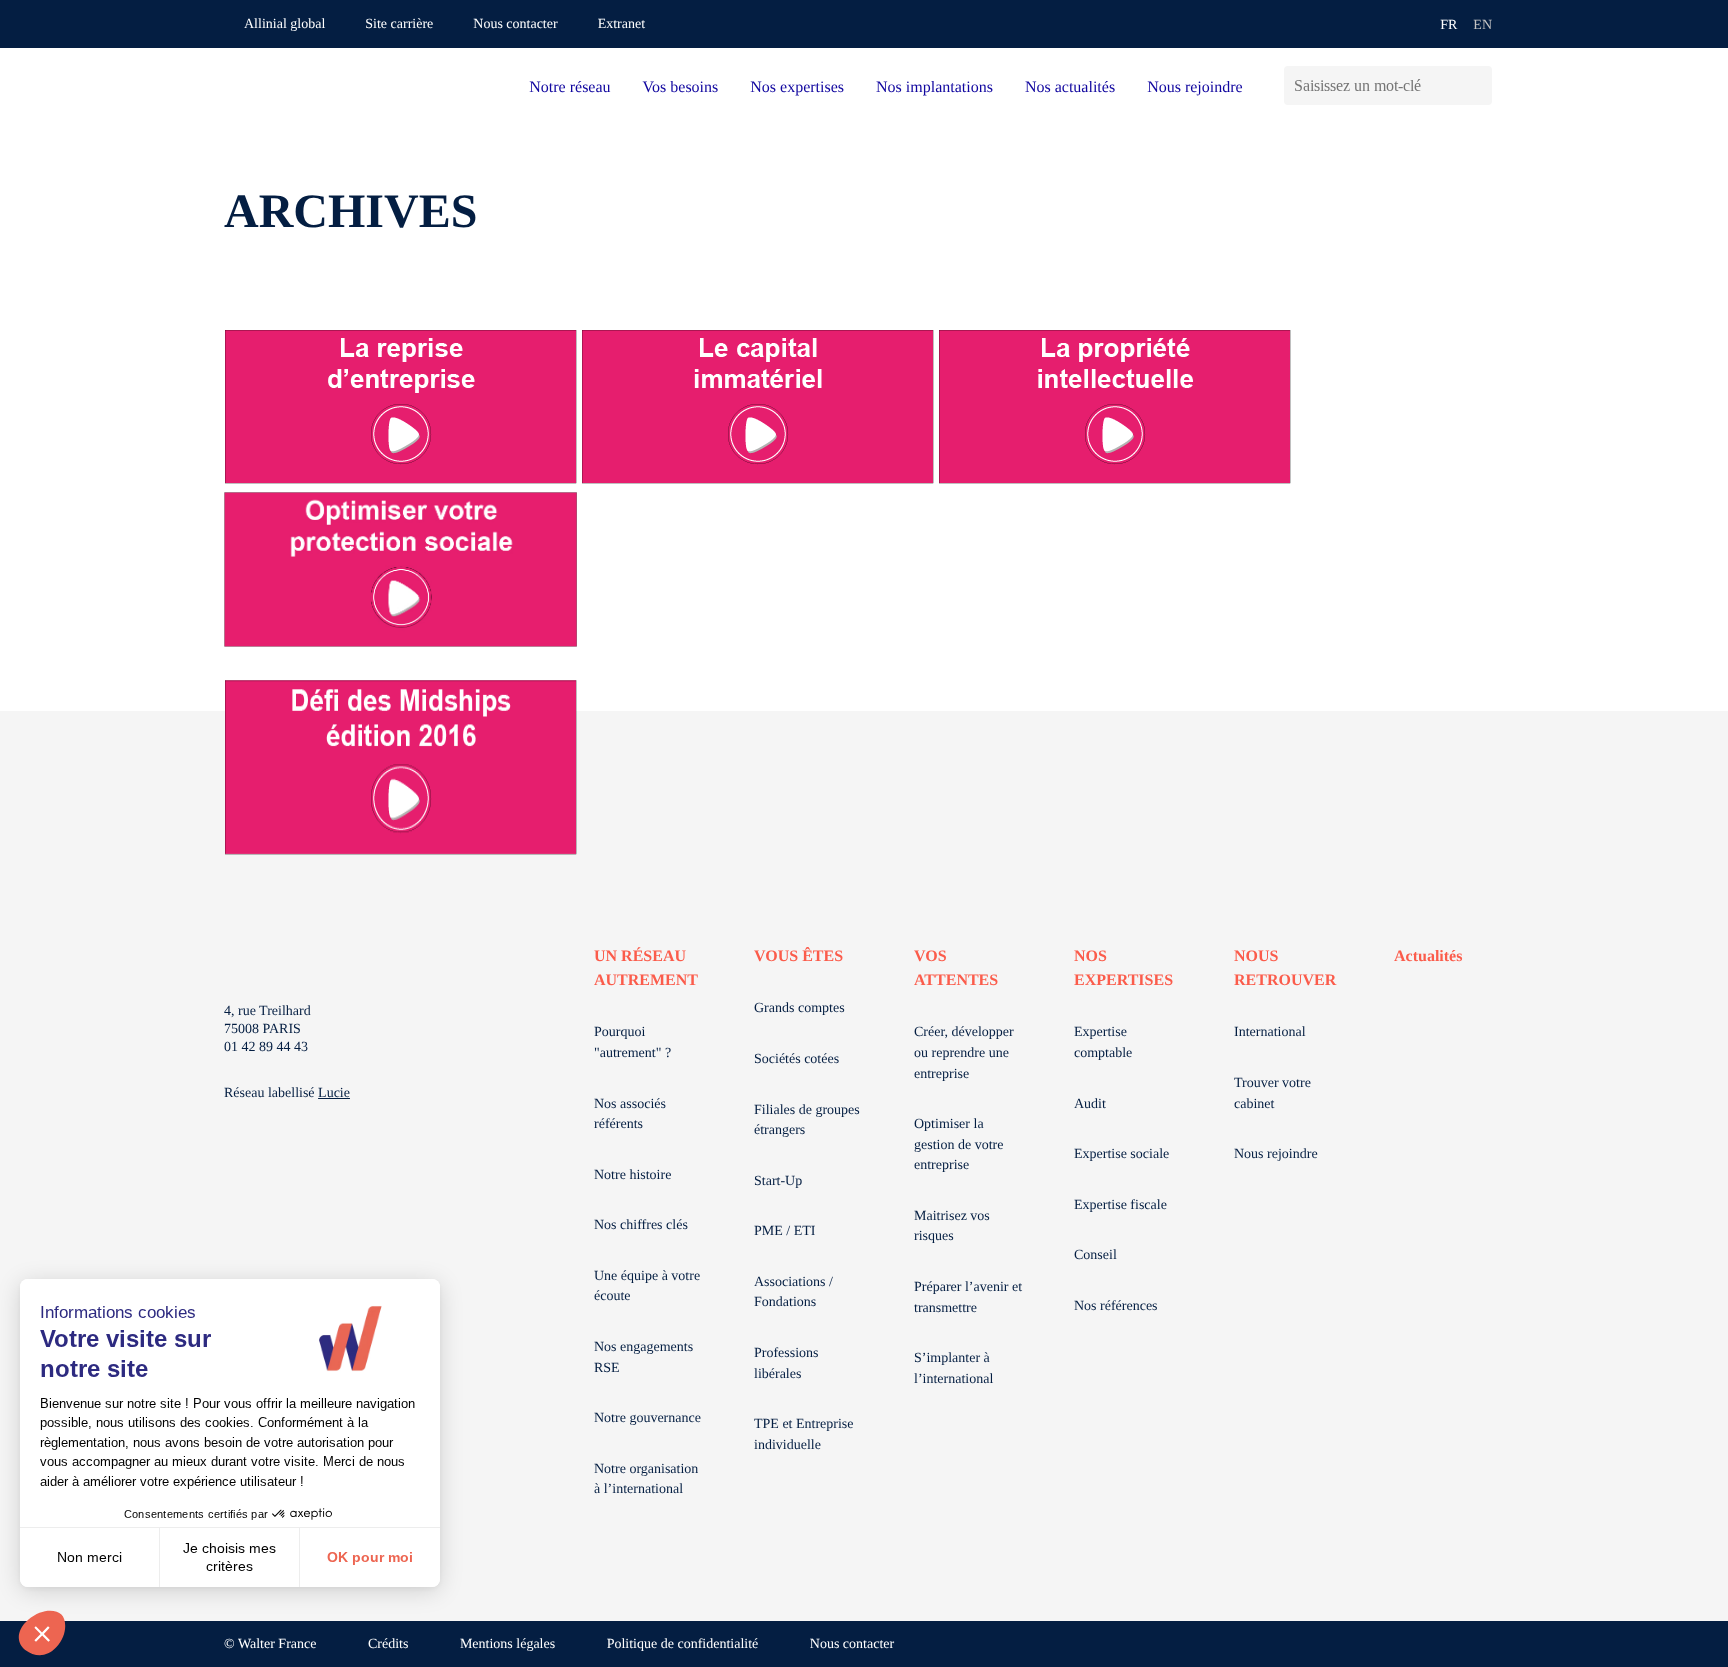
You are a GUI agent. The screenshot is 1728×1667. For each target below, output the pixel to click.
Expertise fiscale (1120, 1205)
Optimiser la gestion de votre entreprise (958, 1145)
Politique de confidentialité (683, 1644)
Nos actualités (1070, 87)
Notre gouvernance (647, 1418)
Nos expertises (797, 87)
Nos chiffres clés (641, 1225)
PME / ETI (784, 1231)
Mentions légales (507, 1644)
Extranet (621, 24)
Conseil (1095, 1255)
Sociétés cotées (796, 1059)
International (1270, 1032)
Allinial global (284, 24)
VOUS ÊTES (798, 956)
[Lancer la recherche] (1476, 85)
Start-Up (778, 1181)
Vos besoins (681, 87)
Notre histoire (632, 1175)
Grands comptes (799, 1008)
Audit (1090, 1104)
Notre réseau (569, 87)
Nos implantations (934, 87)
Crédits (388, 1644)
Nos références (1116, 1306)
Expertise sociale (1121, 1154)
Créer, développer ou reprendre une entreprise (964, 1053)
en (1482, 25)
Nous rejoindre (1195, 87)
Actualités (1428, 956)
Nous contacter (515, 24)
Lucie (334, 1093)
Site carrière (399, 24)
